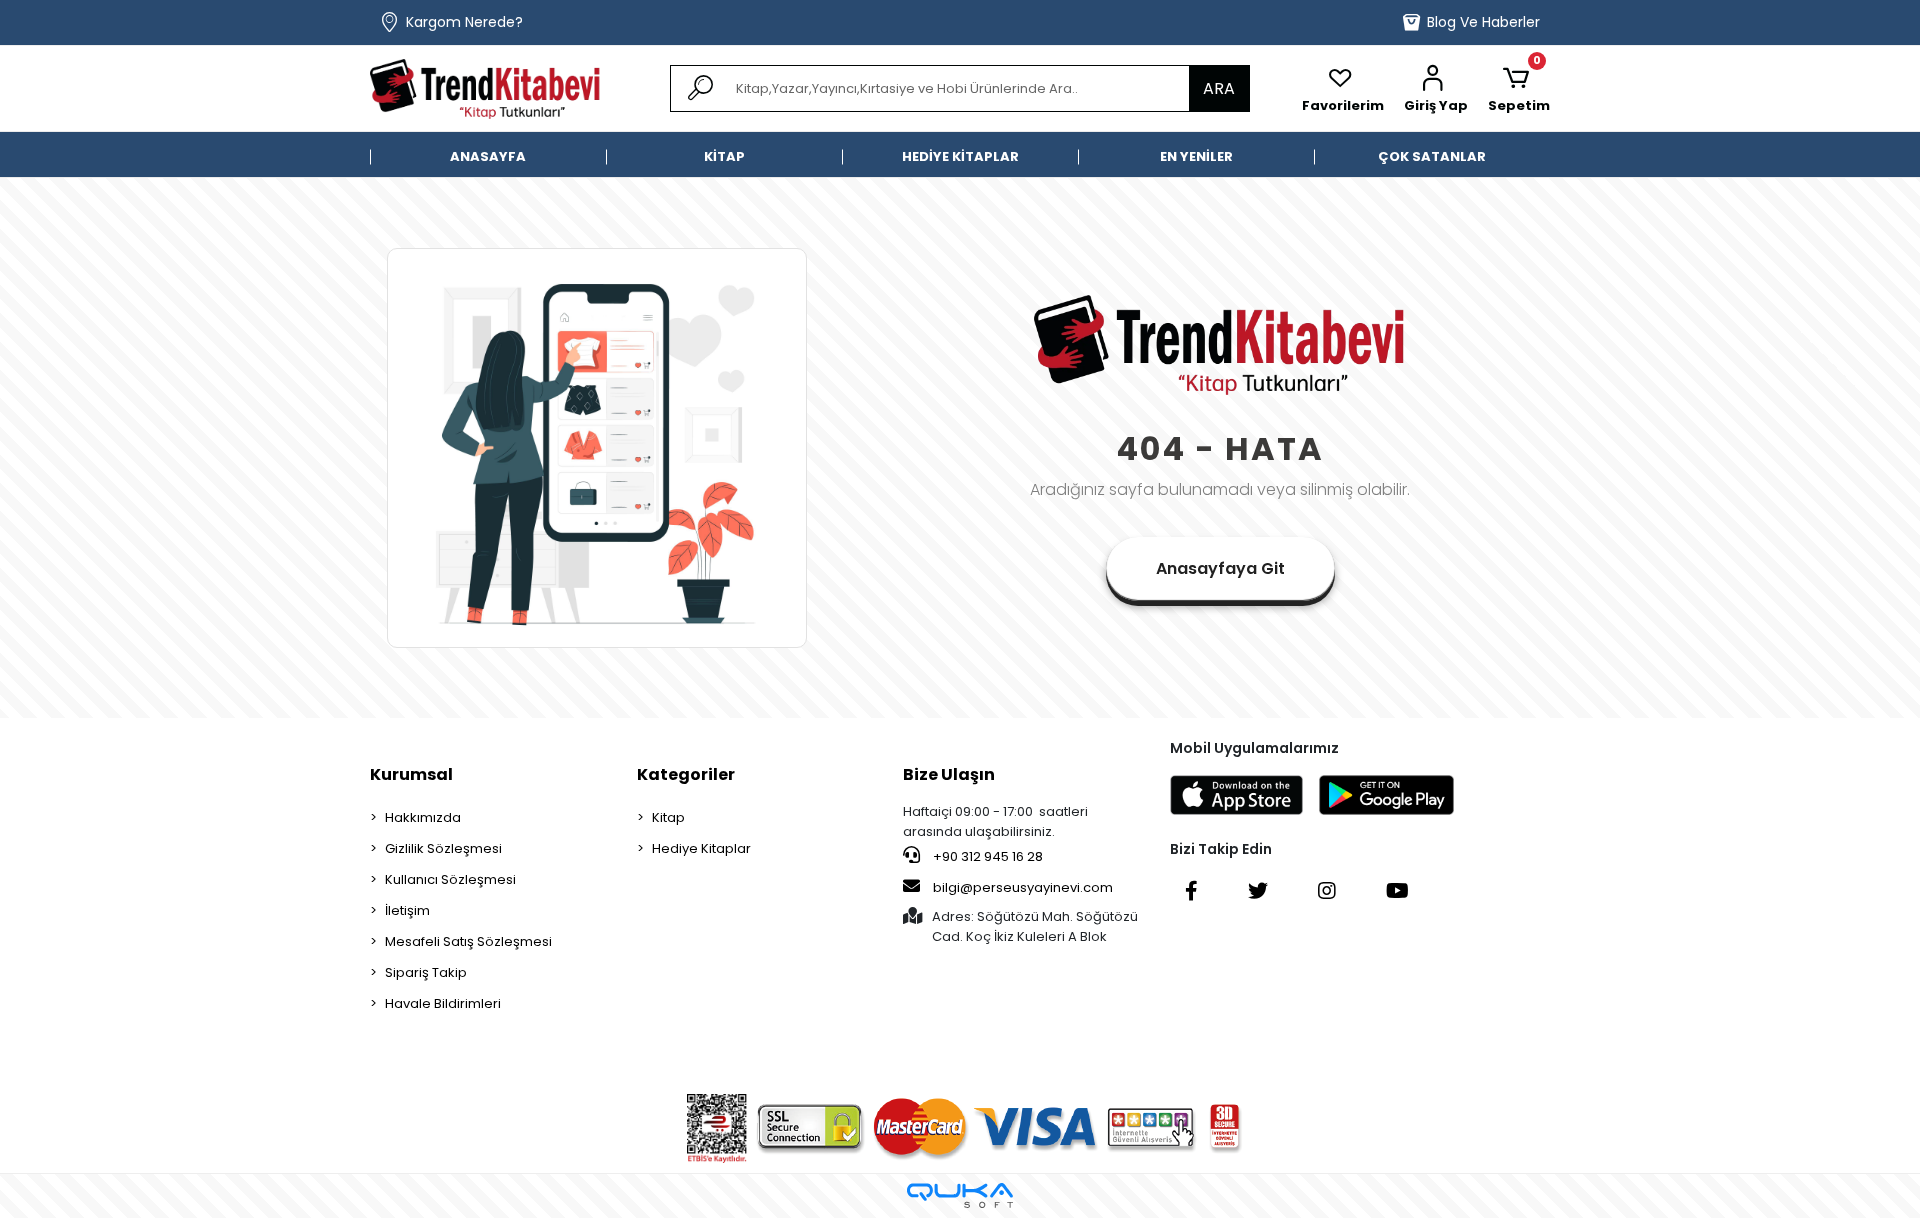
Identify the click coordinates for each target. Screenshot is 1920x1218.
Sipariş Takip (426, 972)
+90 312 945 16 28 (986, 856)
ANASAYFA (488, 156)
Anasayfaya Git (1220, 568)
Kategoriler (686, 774)
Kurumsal (411, 774)
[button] (1436, 89)
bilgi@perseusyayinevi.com (1023, 887)
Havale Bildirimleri (443, 1003)
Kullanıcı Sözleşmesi (450, 879)
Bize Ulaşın (949, 774)
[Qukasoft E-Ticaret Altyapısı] (960, 1195)
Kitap (668, 817)
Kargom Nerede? (464, 22)
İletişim (407, 910)
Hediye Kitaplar (701, 848)
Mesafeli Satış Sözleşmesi (468, 941)
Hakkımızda (423, 817)
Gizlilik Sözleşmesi (443, 848)
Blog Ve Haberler (1483, 22)
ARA (1219, 88)
